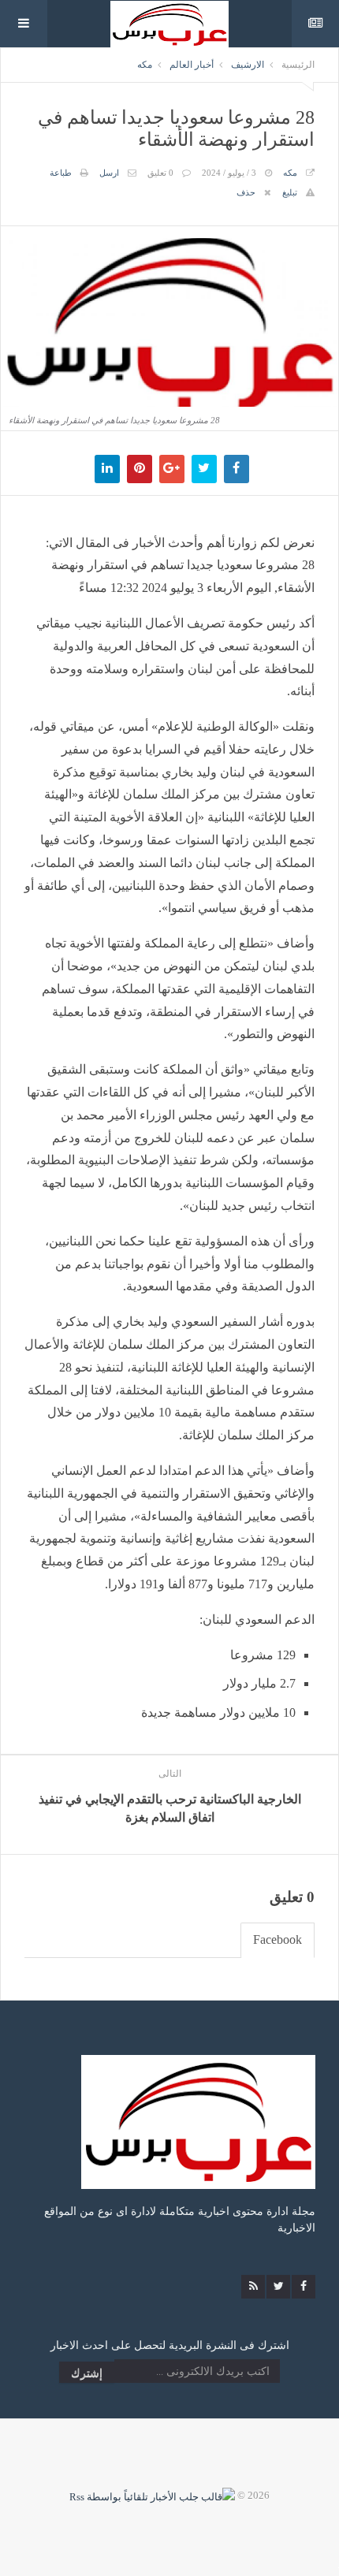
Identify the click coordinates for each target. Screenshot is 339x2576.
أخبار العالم (192, 65)
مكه (145, 65)
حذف (246, 192)
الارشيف (248, 65)
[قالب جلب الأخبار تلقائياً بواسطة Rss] (152, 2495)
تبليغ (290, 192)
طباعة (61, 173)
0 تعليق (160, 173)
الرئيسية (298, 65)
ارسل (109, 173)
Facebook (278, 1939)
